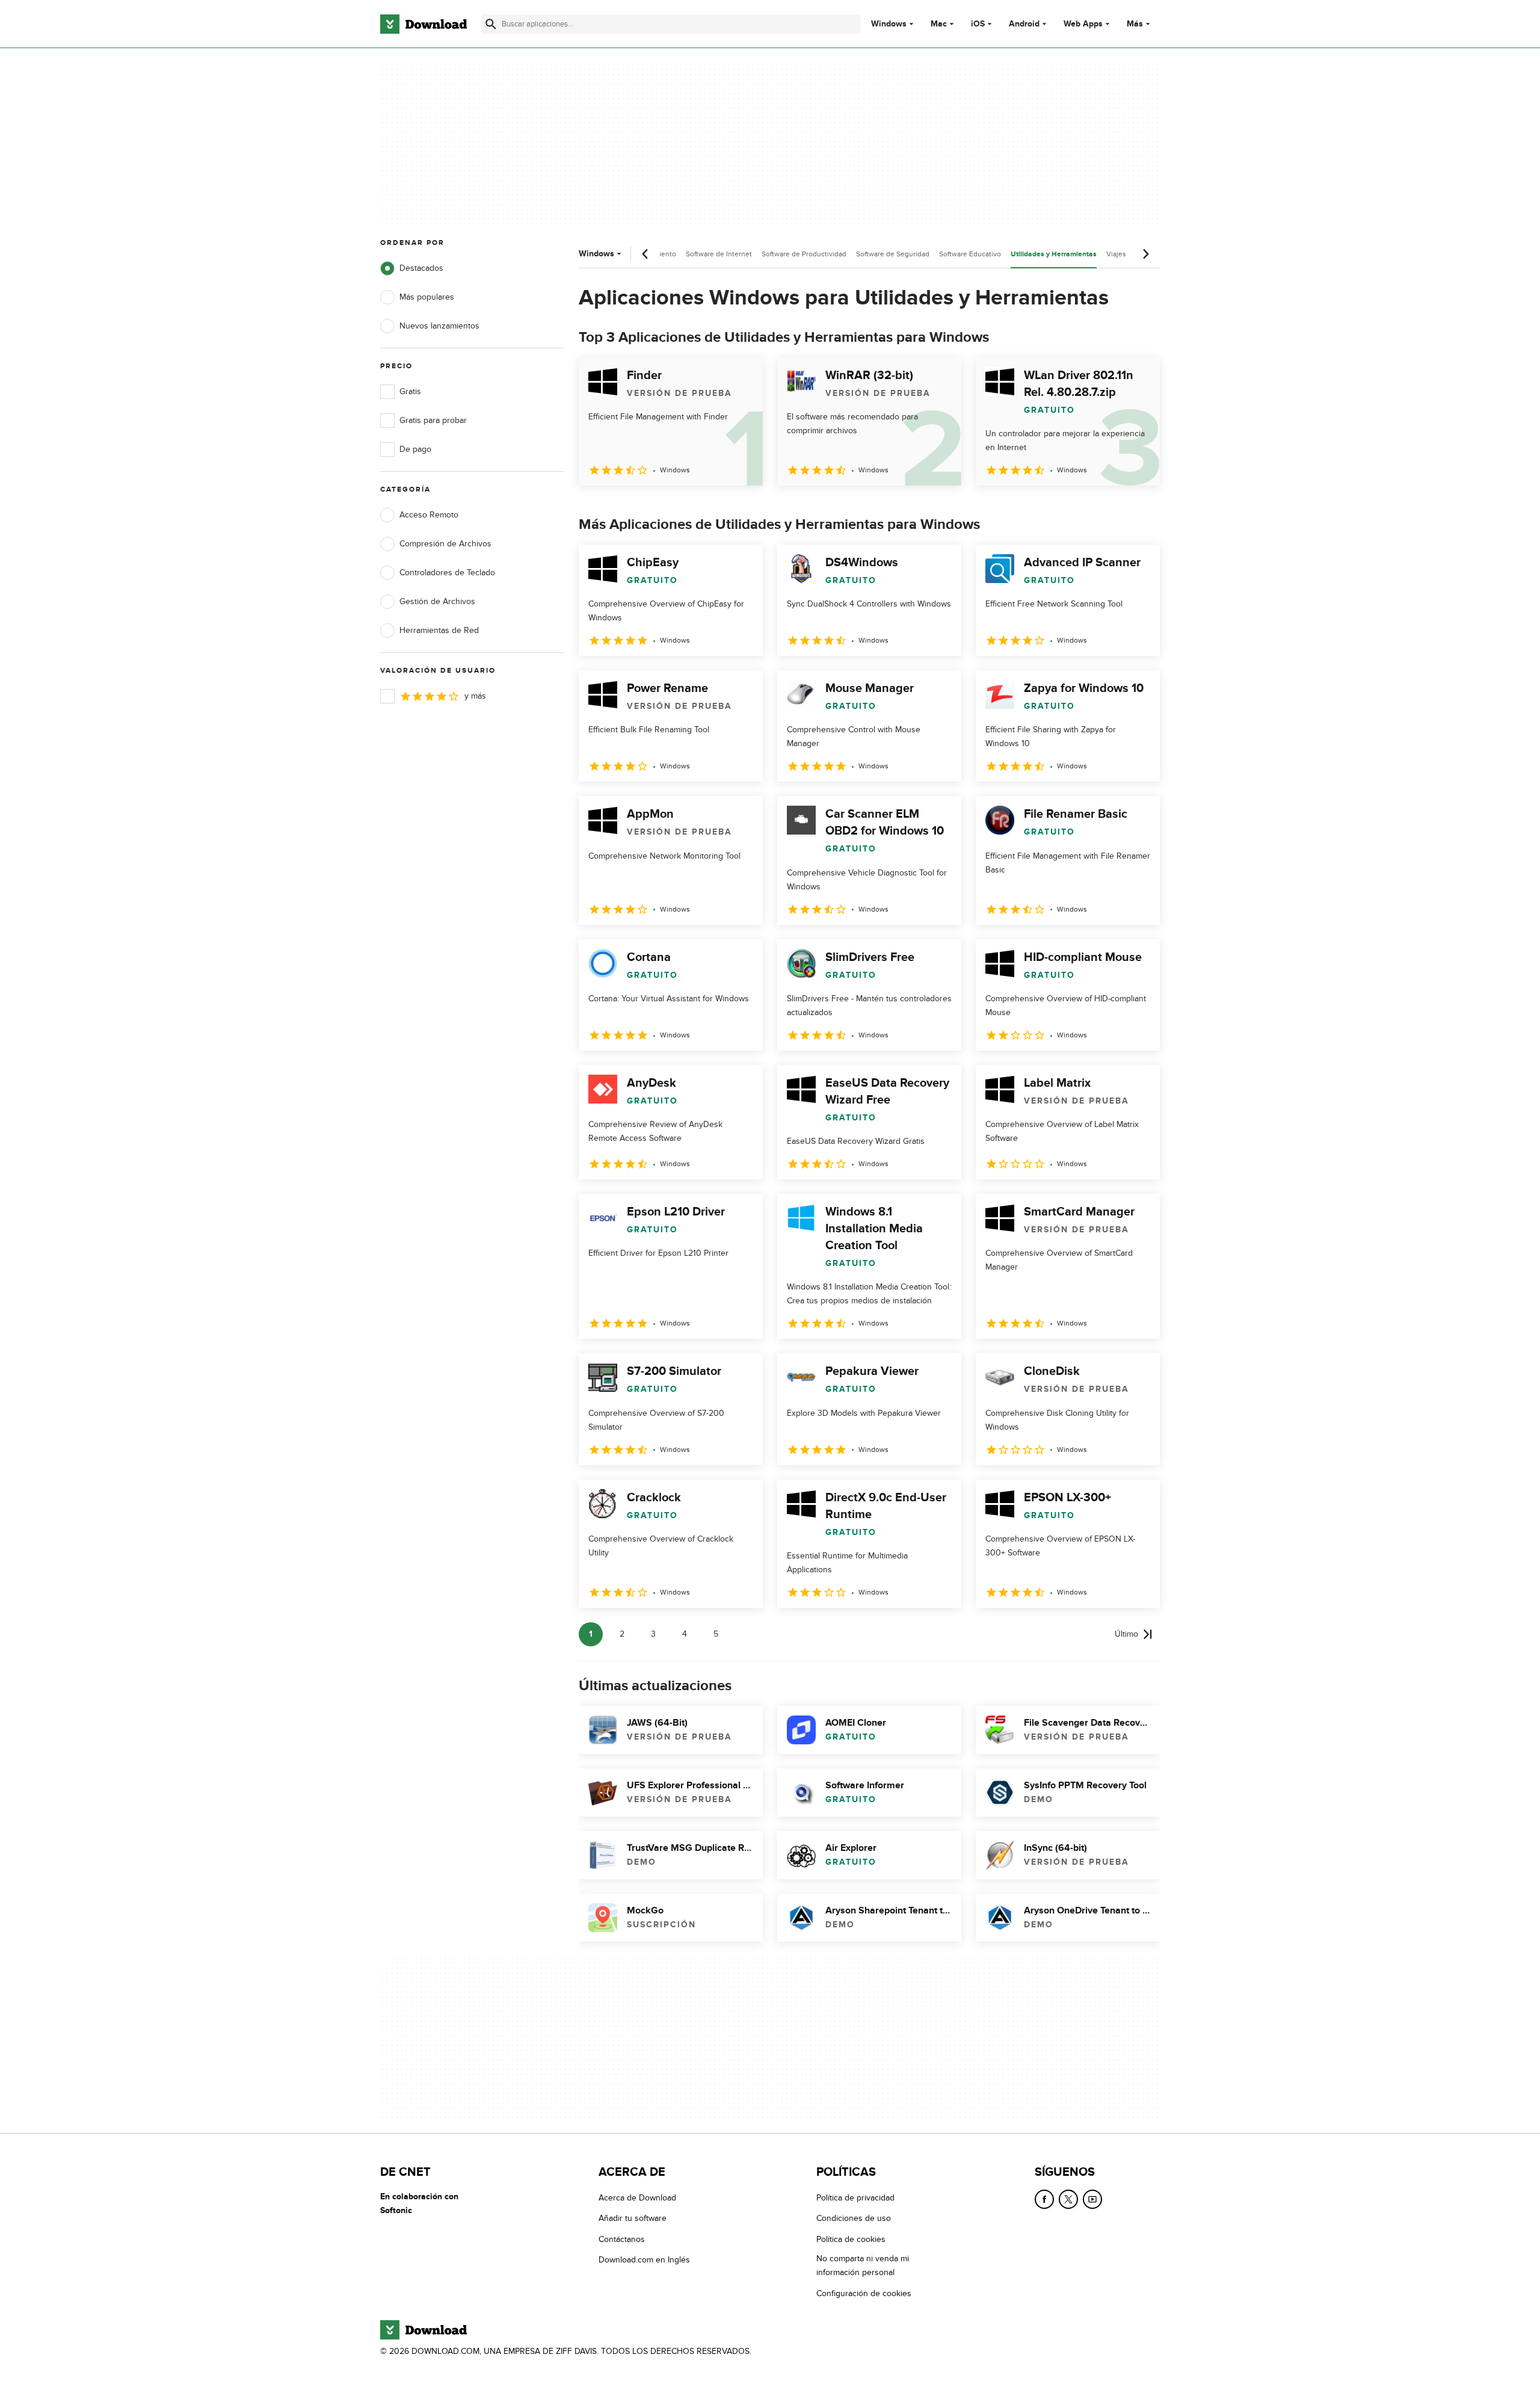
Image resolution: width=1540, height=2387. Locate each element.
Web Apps (1083, 24)
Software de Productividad (804, 254)
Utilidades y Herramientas (1054, 254)
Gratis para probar (433, 420)
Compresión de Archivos (445, 544)
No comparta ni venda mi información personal (863, 2265)
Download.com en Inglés (644, 2260)
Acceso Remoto (429, 515)
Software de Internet (719, 254)
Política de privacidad (855, 2198)
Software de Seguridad (893, 254)
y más (475, 696)
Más (1135, 24)
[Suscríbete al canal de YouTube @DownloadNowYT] (1092, 2199)
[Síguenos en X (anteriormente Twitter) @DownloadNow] (1068, 2199)
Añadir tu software (633, 2218)
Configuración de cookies (864, 2293)
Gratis (410, 391)
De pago (415, 449)
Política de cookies (851, 2239)
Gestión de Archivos (437, 601)
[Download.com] (423, 24)
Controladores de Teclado (447, 573)
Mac (939, 24)
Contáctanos (622, 2239)
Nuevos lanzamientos (439, 326)
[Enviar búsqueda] (491, 24)
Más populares (427, 297)
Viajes (1116, 254)
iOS (978, 24)
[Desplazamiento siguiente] (1145, 254)
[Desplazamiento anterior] (645, 254)
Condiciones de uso (854, 2218)
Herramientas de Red (439, 630)
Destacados (421, 268)
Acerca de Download (637, 2198)
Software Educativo (970, 254)
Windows (889, 24)
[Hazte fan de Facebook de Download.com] (1044, 2199)
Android (1024, 24)
